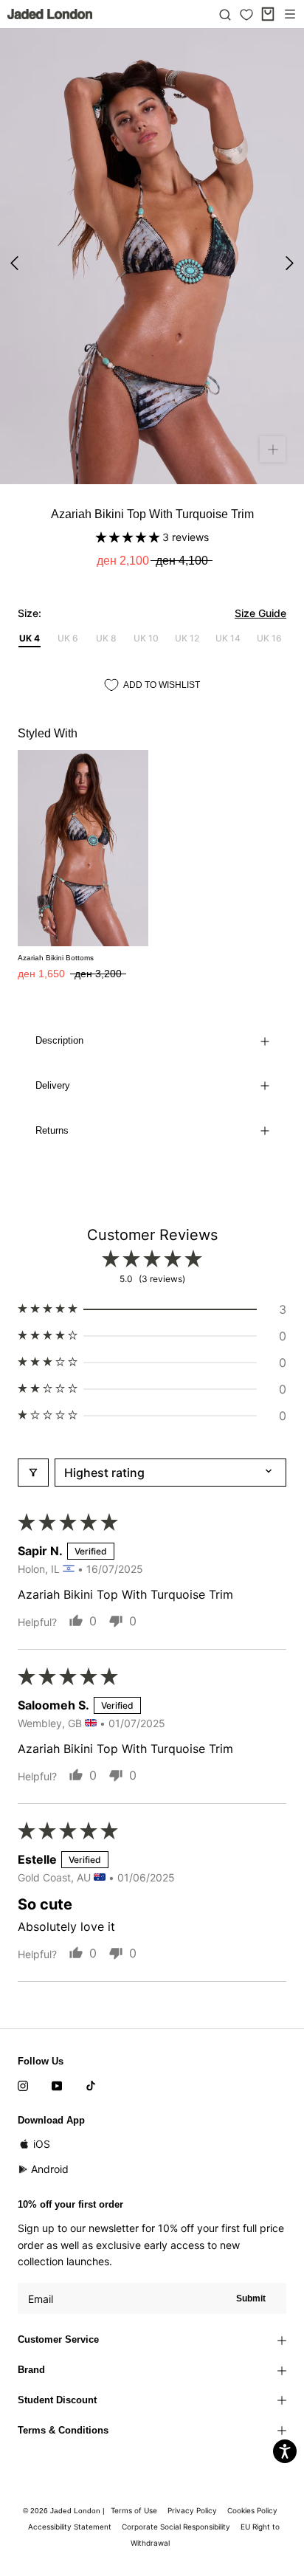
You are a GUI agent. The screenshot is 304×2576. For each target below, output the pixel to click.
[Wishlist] (246, 15)
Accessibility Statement (70, 2527)
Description (59, 1040)
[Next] (290, 263)
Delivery (53, 1085)
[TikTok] (91, 2084)
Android (50, 2169)
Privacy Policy (192, 2510)
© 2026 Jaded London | (65, 2511)
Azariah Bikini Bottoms (56, 958)
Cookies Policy (252, 2510)
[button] (129, 537)
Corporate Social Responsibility (176, 2527)
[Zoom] (273, 449)
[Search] (225, 14)
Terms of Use (134, 2510)
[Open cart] (268, 14)
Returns (52, 1130)
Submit (251, 2298)
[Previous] (14, 263)
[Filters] (33, 1473)
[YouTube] (57, 2084)
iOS (42, 2144)
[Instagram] (23, 2084)
